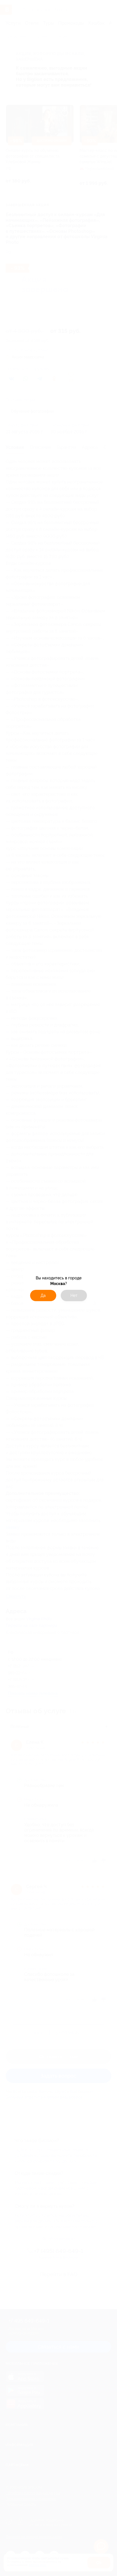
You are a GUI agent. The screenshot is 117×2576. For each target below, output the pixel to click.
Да (43, 1295)
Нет (74, 1295)
